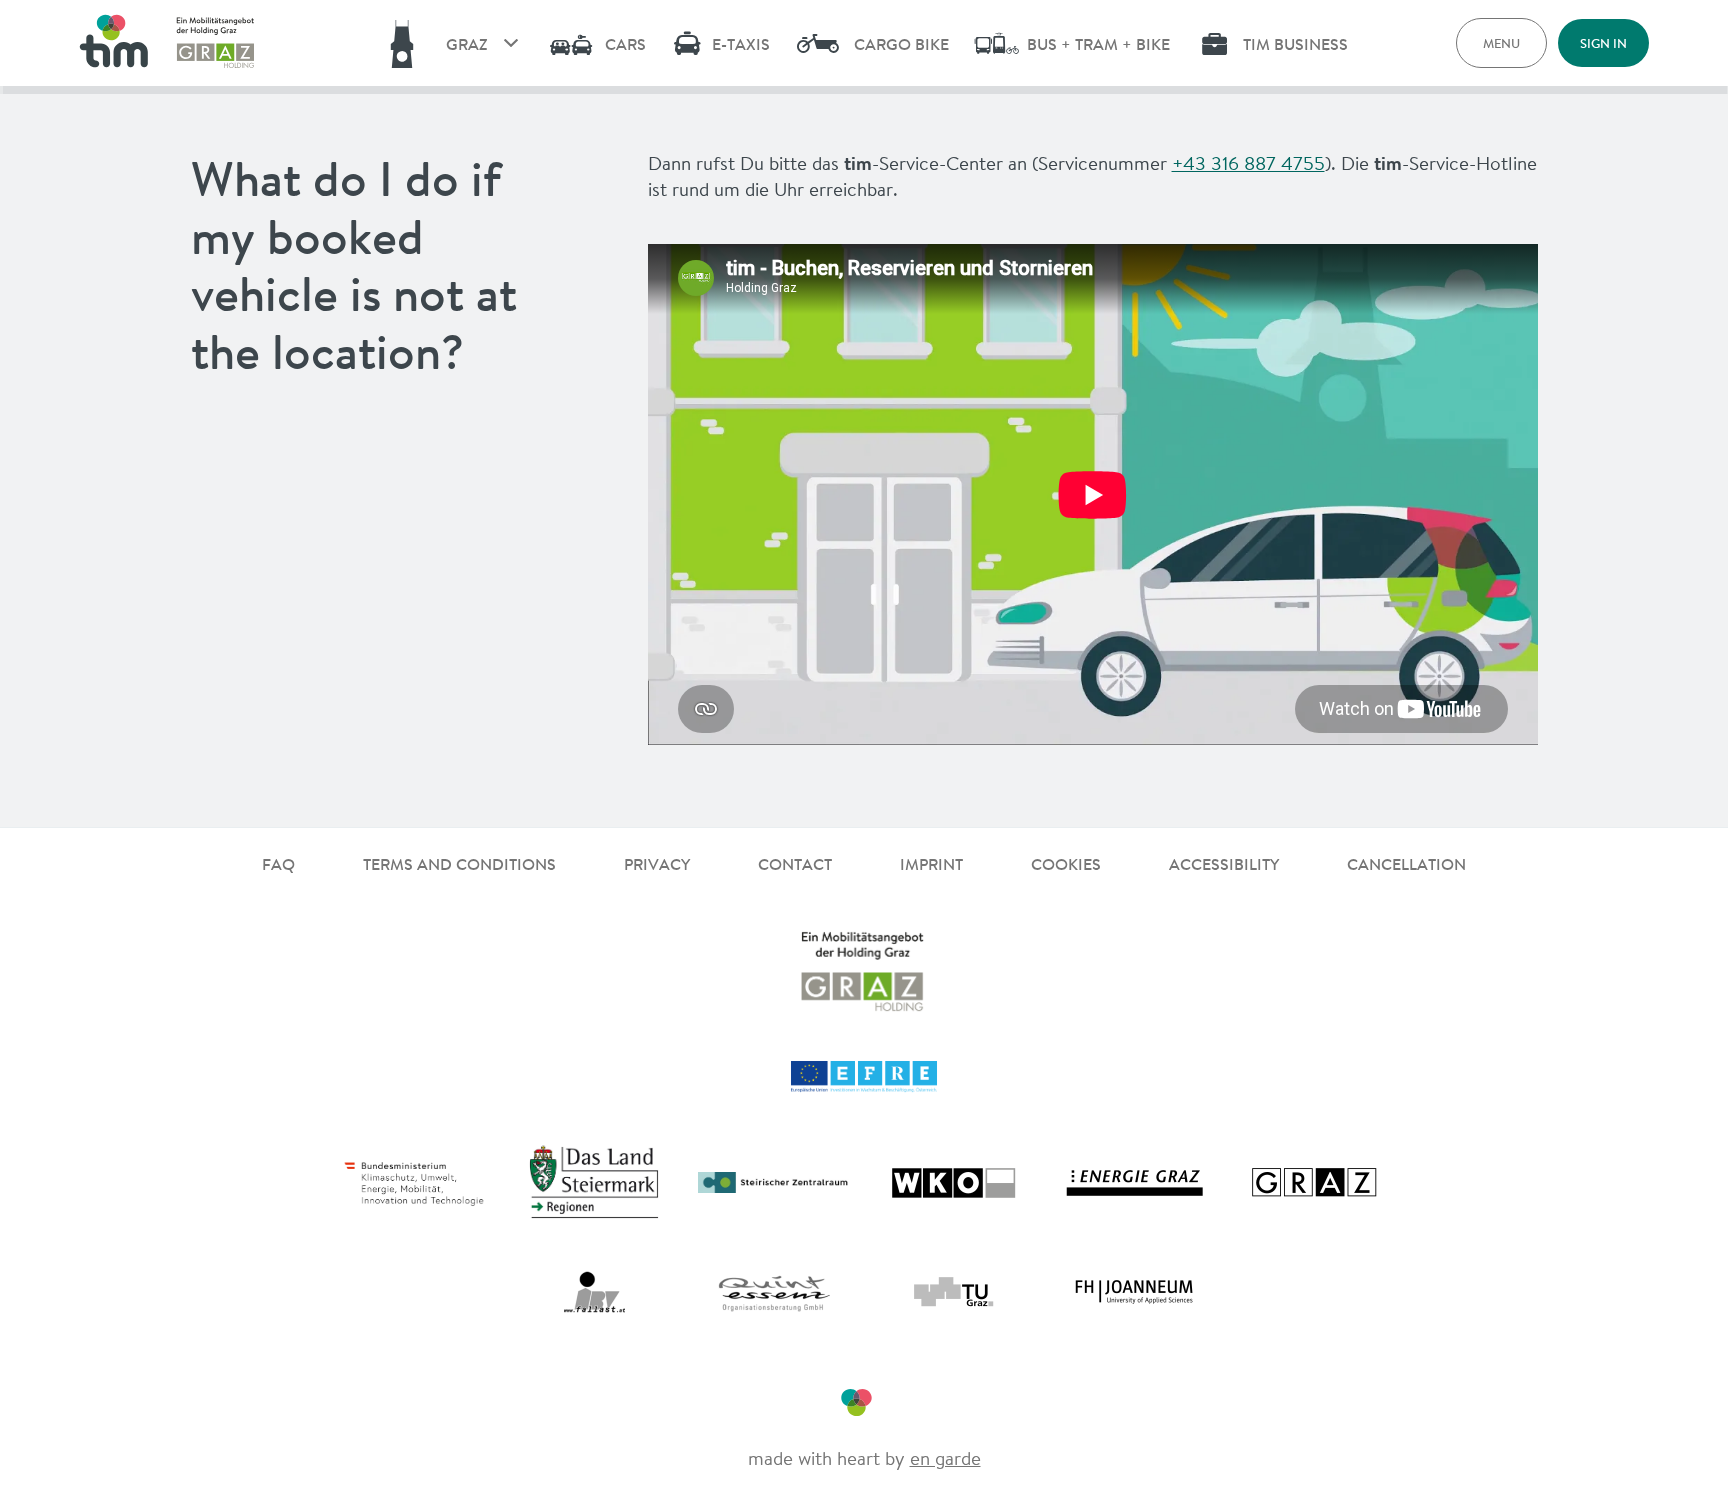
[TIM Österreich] (113, 43)
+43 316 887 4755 (1248, 163)
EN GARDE (945, 1458)
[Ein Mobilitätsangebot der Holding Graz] (216, 43)
